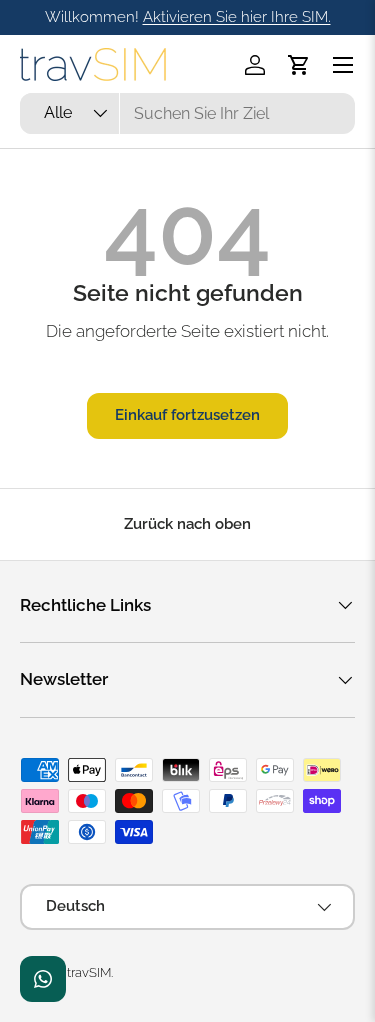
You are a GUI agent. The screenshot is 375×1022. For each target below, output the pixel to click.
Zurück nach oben (187, 524)
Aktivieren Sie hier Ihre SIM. (237, 17)
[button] (299, 65)
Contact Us (43, 979)
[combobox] (187, 113)
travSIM (89, 972)
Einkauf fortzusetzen (187, 415)
